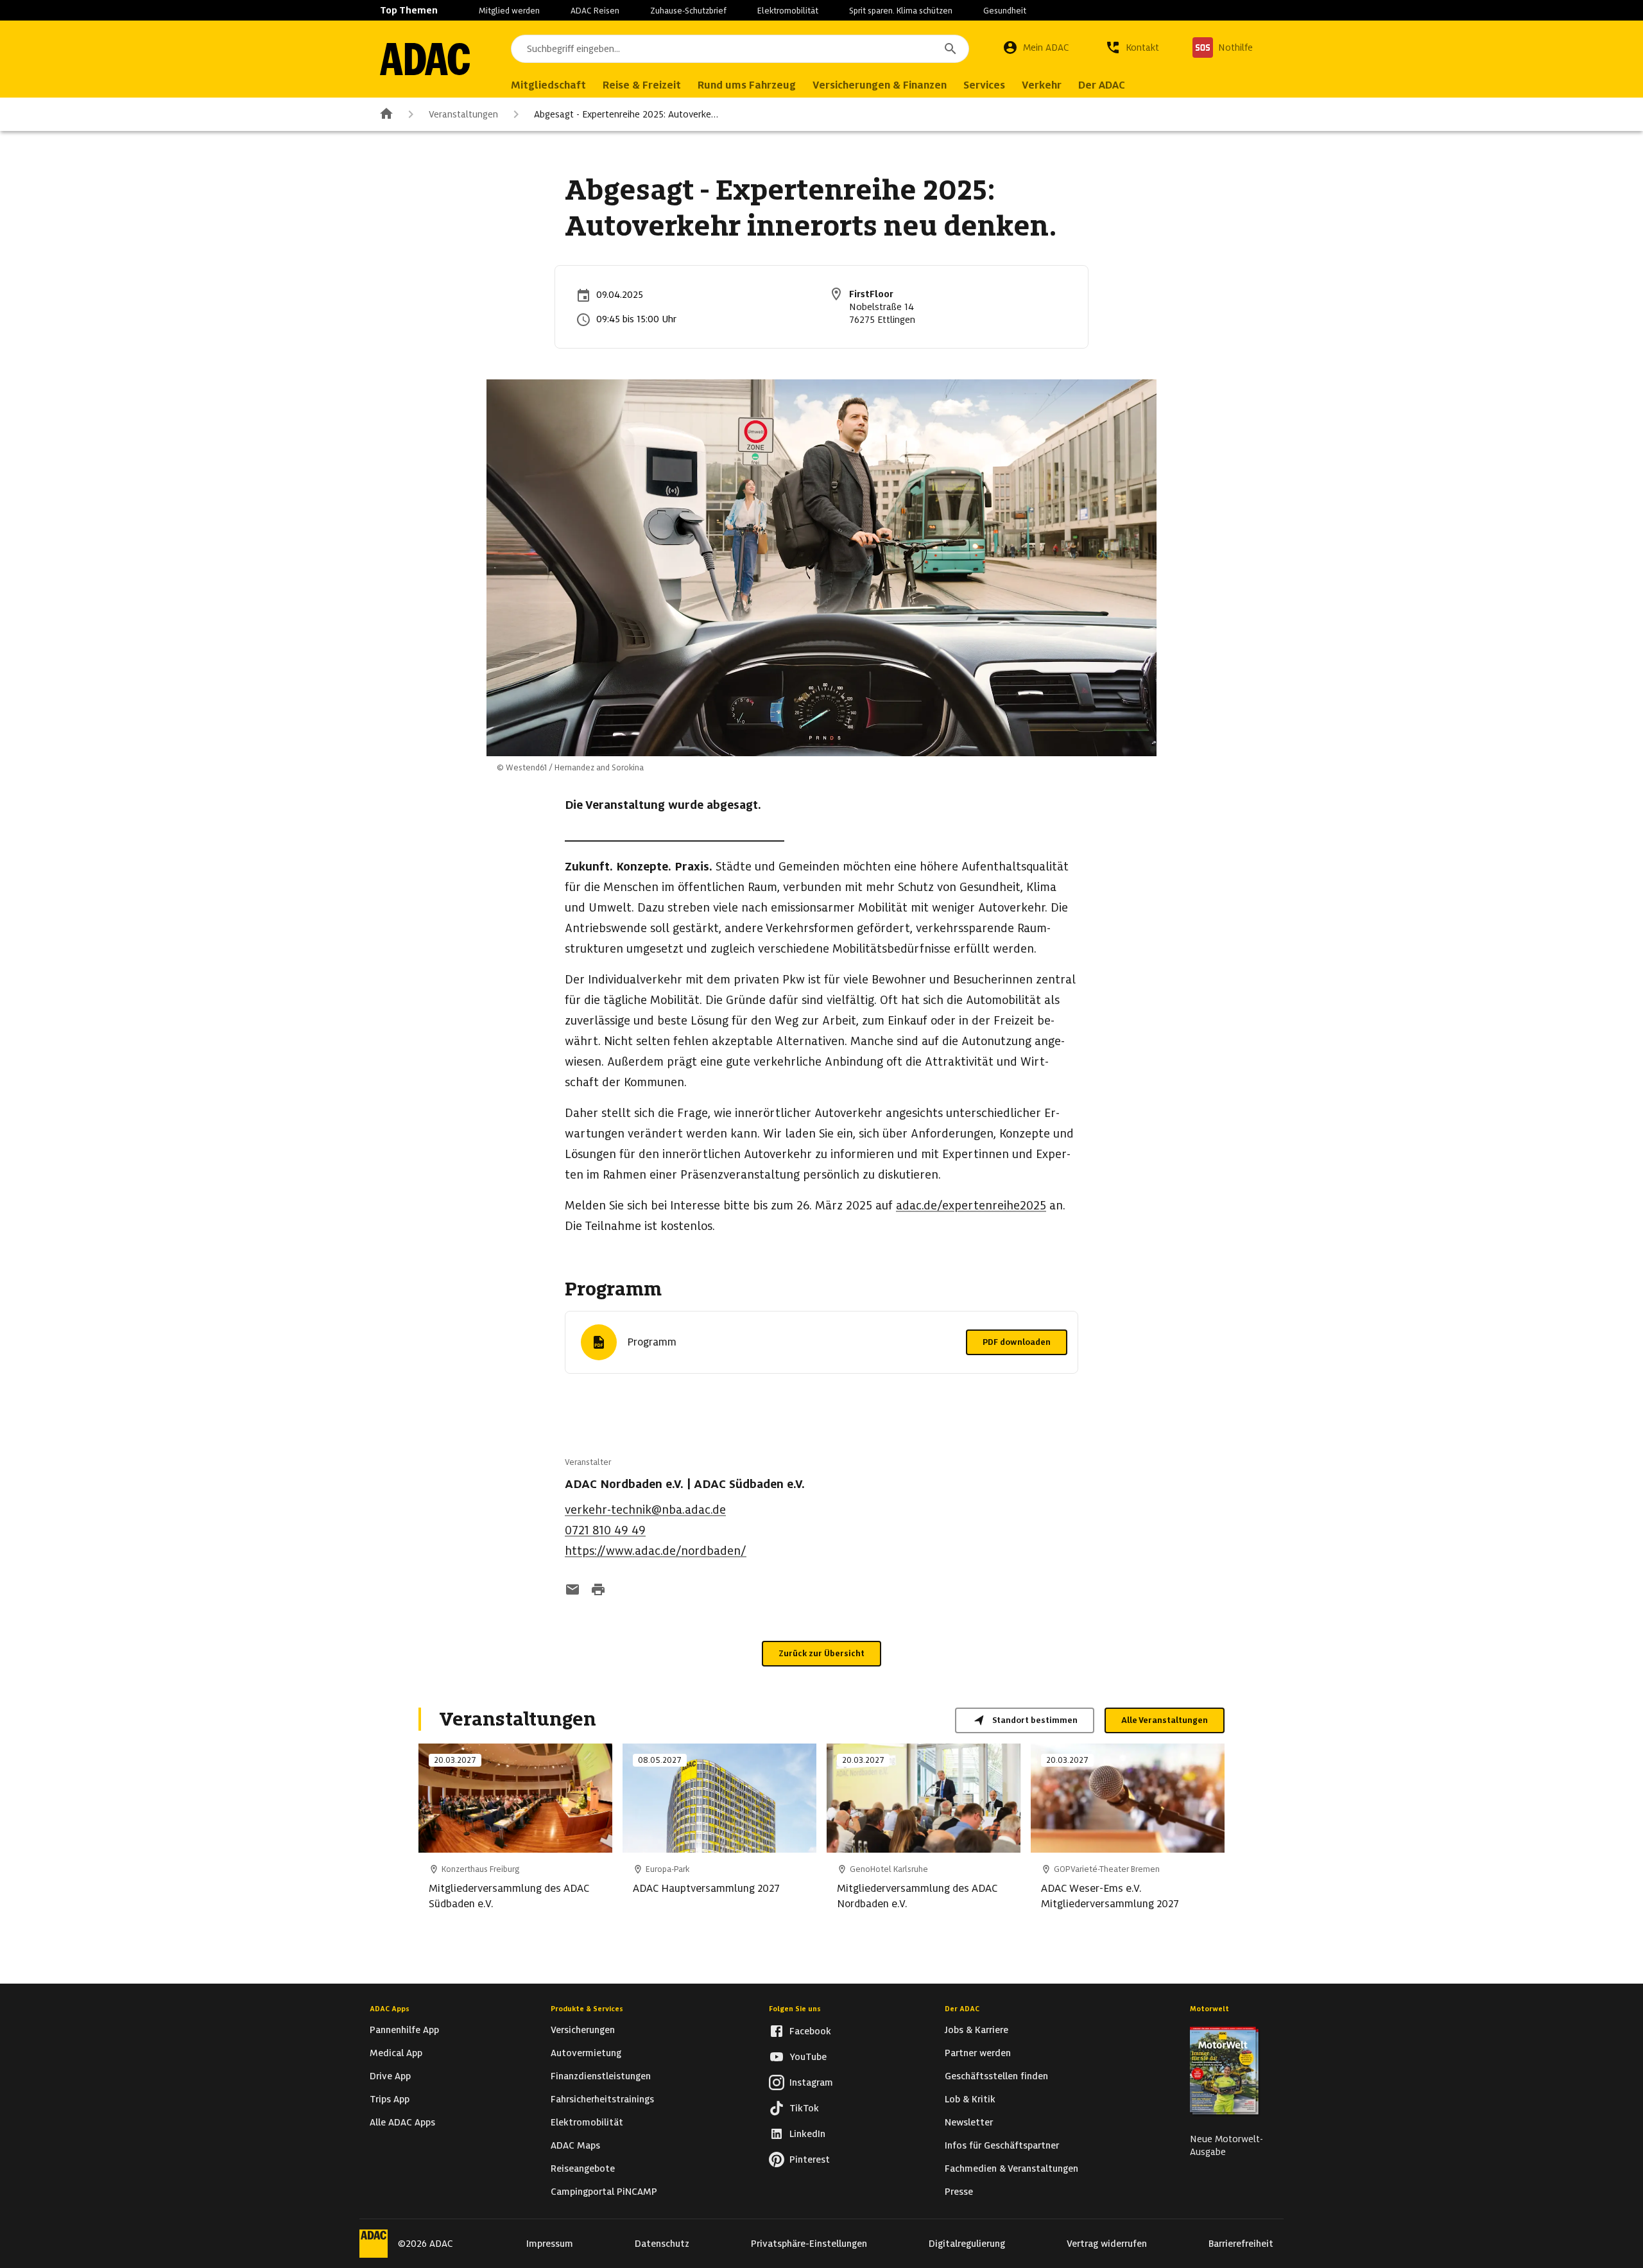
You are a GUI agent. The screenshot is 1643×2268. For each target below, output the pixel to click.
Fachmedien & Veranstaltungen (1011, 2168)
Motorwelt (1209, 2009)
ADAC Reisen (595, 11)
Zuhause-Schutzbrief (688, 11)
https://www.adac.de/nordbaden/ (656, 1551)
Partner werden (978, 2053)
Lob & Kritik (970, 2099)
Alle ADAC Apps (402, 2122)
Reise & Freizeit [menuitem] (642, 85)
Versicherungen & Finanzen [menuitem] (880, 85)
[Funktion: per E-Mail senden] (572, 1591)
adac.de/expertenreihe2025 (971, 1205)
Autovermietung (586, 2053)
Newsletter (969, 2122)
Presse (959, 2192)
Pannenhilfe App (404, 2030)
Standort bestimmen (1035, 1720)
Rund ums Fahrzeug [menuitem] (747, 85)
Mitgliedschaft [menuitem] (548, 85)
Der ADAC (962, 2009)
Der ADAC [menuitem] (1102, 85)
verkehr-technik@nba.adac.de (645, 1510)
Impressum (550, 2244)
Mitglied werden (509, 11)
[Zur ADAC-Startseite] (425, 59)
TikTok (804, 2108)
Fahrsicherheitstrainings (602, 2099)
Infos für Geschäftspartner (1002, 2145)
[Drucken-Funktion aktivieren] (598, 1591)
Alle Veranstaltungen (1165, 1720)
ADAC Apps (390, 2009)
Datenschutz (662, 2244)
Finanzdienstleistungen (601, 2076)
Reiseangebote (583, 2168)
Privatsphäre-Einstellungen (809, 2244)
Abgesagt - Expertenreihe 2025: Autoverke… (626, 114)
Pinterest (810, 2160)
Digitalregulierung (967, 2244)
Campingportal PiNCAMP (604, 2192)
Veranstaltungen (463, 114)
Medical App (396, 2053)
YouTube (808, 2057)
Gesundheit (1005, 11)
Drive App (390, 2076)
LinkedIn (807, 2134)
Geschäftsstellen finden (996, 2076)
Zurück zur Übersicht (821, 1653)
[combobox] (740, 49)
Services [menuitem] (984, 85)
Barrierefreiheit (1241, 2244)
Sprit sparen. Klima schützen (901, 11)
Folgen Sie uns (795, 2009)
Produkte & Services (587, 2009)
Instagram (811, 2082)
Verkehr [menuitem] (1042, 85)
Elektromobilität (788, 11)
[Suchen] (951, 49)
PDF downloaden (1017, 1342)
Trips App (390, 2099)
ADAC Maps (575, 2145)
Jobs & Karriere (976, 2030)
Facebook (810, 2031)
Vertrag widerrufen (1107, 2244)
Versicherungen (583, 2030)
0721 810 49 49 (605, 1530)
